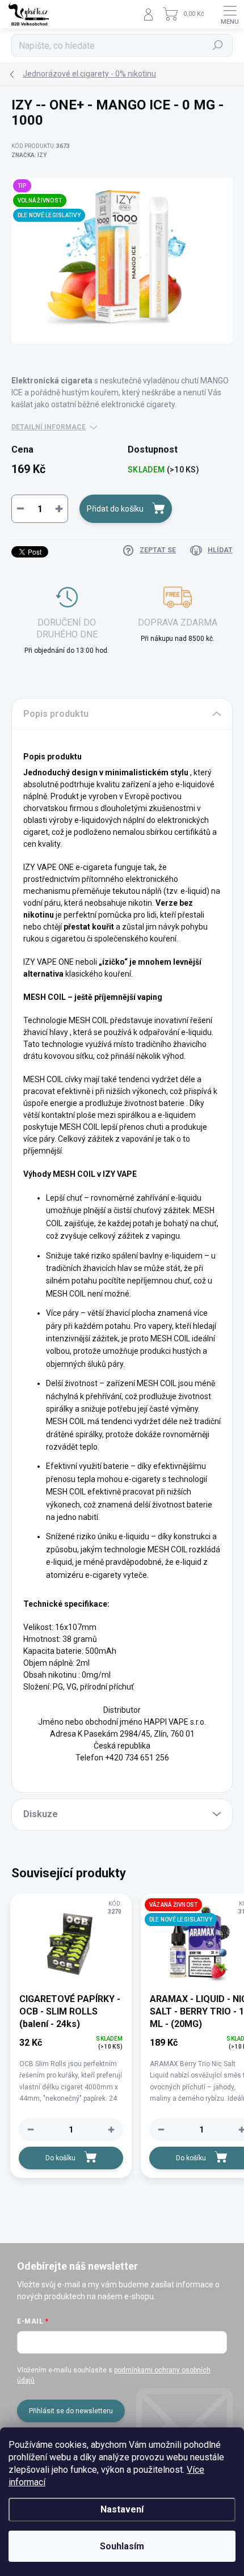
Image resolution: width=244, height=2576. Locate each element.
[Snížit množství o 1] (31, 2130)
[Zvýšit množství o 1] (111, 2130)
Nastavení (122, 2509)
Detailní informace (49, 427)
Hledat (218, 45)
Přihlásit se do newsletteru (71, 2411)
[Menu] (230, 14)
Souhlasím (122, 2546)
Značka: (29, 155)
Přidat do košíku (115, 509)
